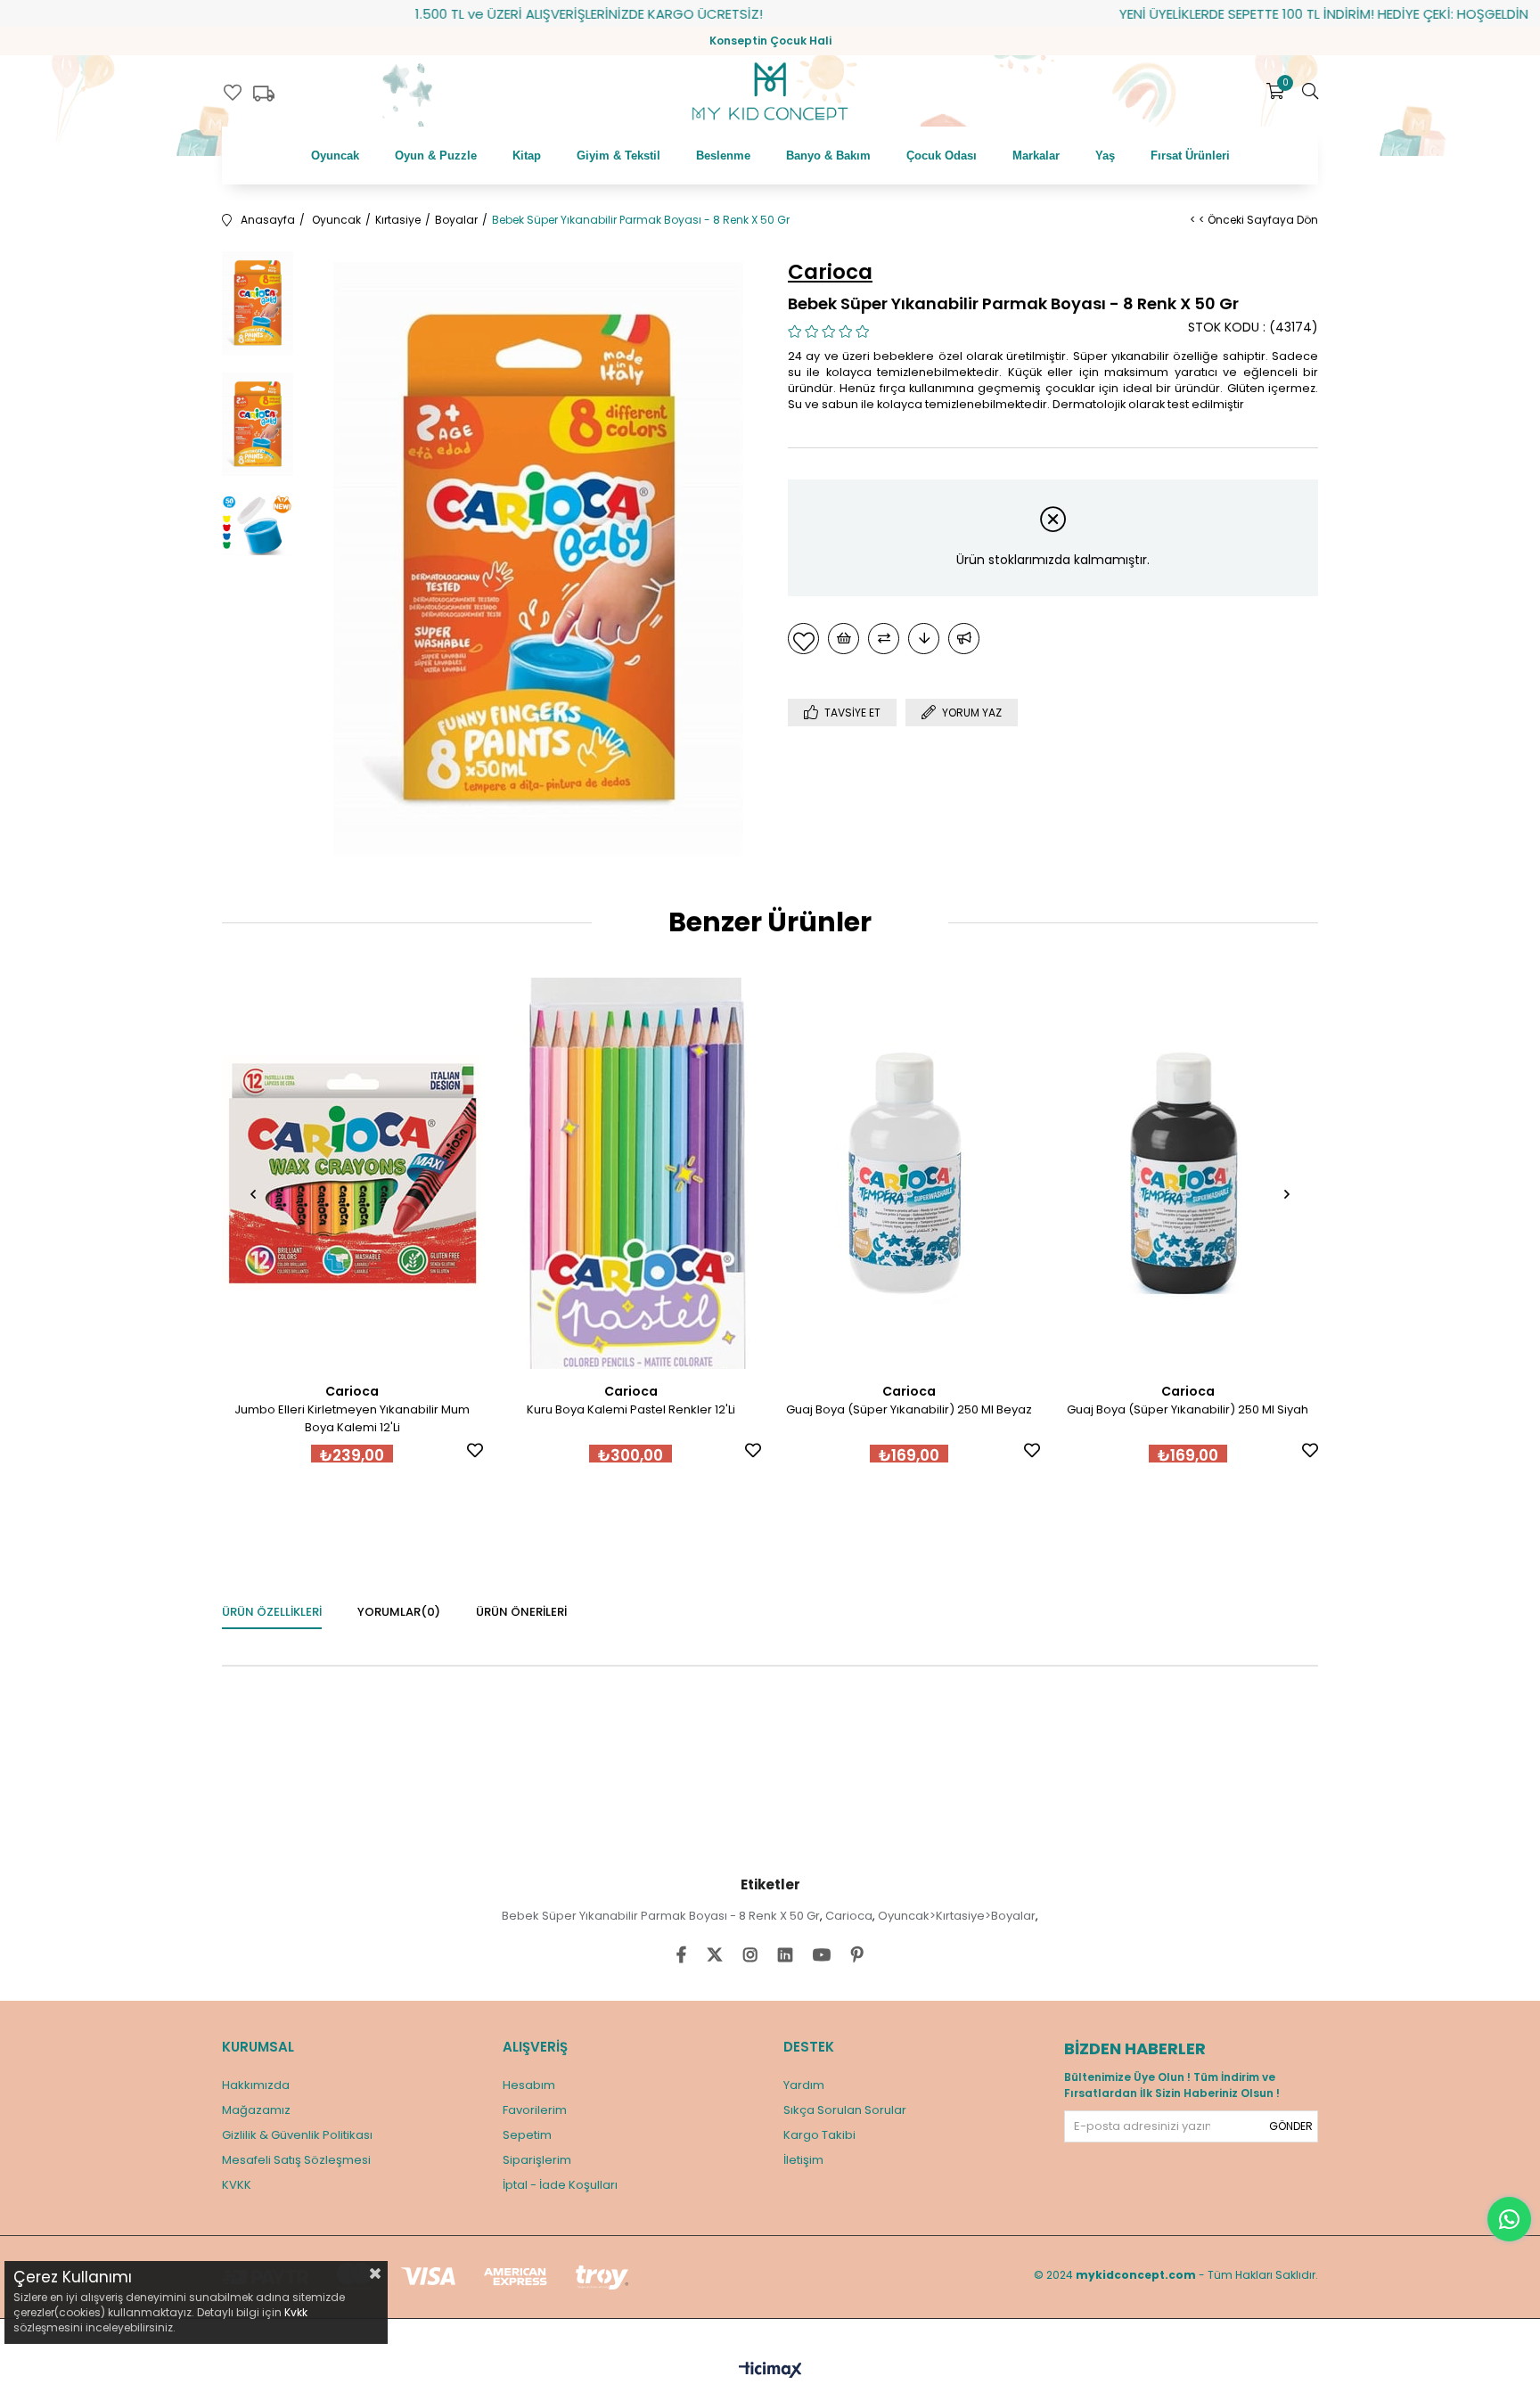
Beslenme (723, 156)
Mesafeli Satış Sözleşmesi (296, 2160)
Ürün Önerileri (521, 1612)
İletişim (803, 2160)
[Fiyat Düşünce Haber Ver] (924, 639)
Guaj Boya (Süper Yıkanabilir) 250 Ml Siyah (1188, 1409)
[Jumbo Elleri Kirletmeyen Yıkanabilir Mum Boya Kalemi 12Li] (352, 1173)
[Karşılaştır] (884, 639)
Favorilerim (535, 2110)
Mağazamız (256, 2110)
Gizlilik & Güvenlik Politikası (297, 2135)
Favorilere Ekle (475, 1450)
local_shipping (264, 94)
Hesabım (529, 2085)
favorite (233, 93)
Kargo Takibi (819, 2135)
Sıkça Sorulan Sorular (845, 2110)
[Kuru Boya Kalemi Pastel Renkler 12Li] (631, 1173)
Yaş (1105, 156)
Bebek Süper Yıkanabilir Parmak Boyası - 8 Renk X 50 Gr (661, 1916)
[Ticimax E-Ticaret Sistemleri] (770, 2371)
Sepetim (527, 2135)
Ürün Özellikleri (272, 1612)
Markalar (1036, 156)
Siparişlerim (537, 2160)
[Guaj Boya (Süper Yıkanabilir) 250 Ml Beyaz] (909, 1173)
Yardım (804, 2085)
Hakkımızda (256, 2085)
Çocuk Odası (942, 156)
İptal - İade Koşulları (560, 2185)
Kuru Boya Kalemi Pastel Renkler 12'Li (631, 1409)
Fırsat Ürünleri (1190, 156)
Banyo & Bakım (828, 156)
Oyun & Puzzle (436, 156)
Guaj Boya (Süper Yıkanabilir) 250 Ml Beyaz (909, 1409)
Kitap (527, 156)
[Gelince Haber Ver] (964, 639)
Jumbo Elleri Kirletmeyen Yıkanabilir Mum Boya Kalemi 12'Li (352, 1418)
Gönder (1291, 2126)
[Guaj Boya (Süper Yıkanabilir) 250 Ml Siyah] (1188, 1173)
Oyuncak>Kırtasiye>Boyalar (957, 1916)
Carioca (849, 1916)
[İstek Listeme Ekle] (844, 639)
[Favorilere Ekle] (803, 639)
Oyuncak (335, 156)
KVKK (237, 2185)
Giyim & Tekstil (618, 156)
